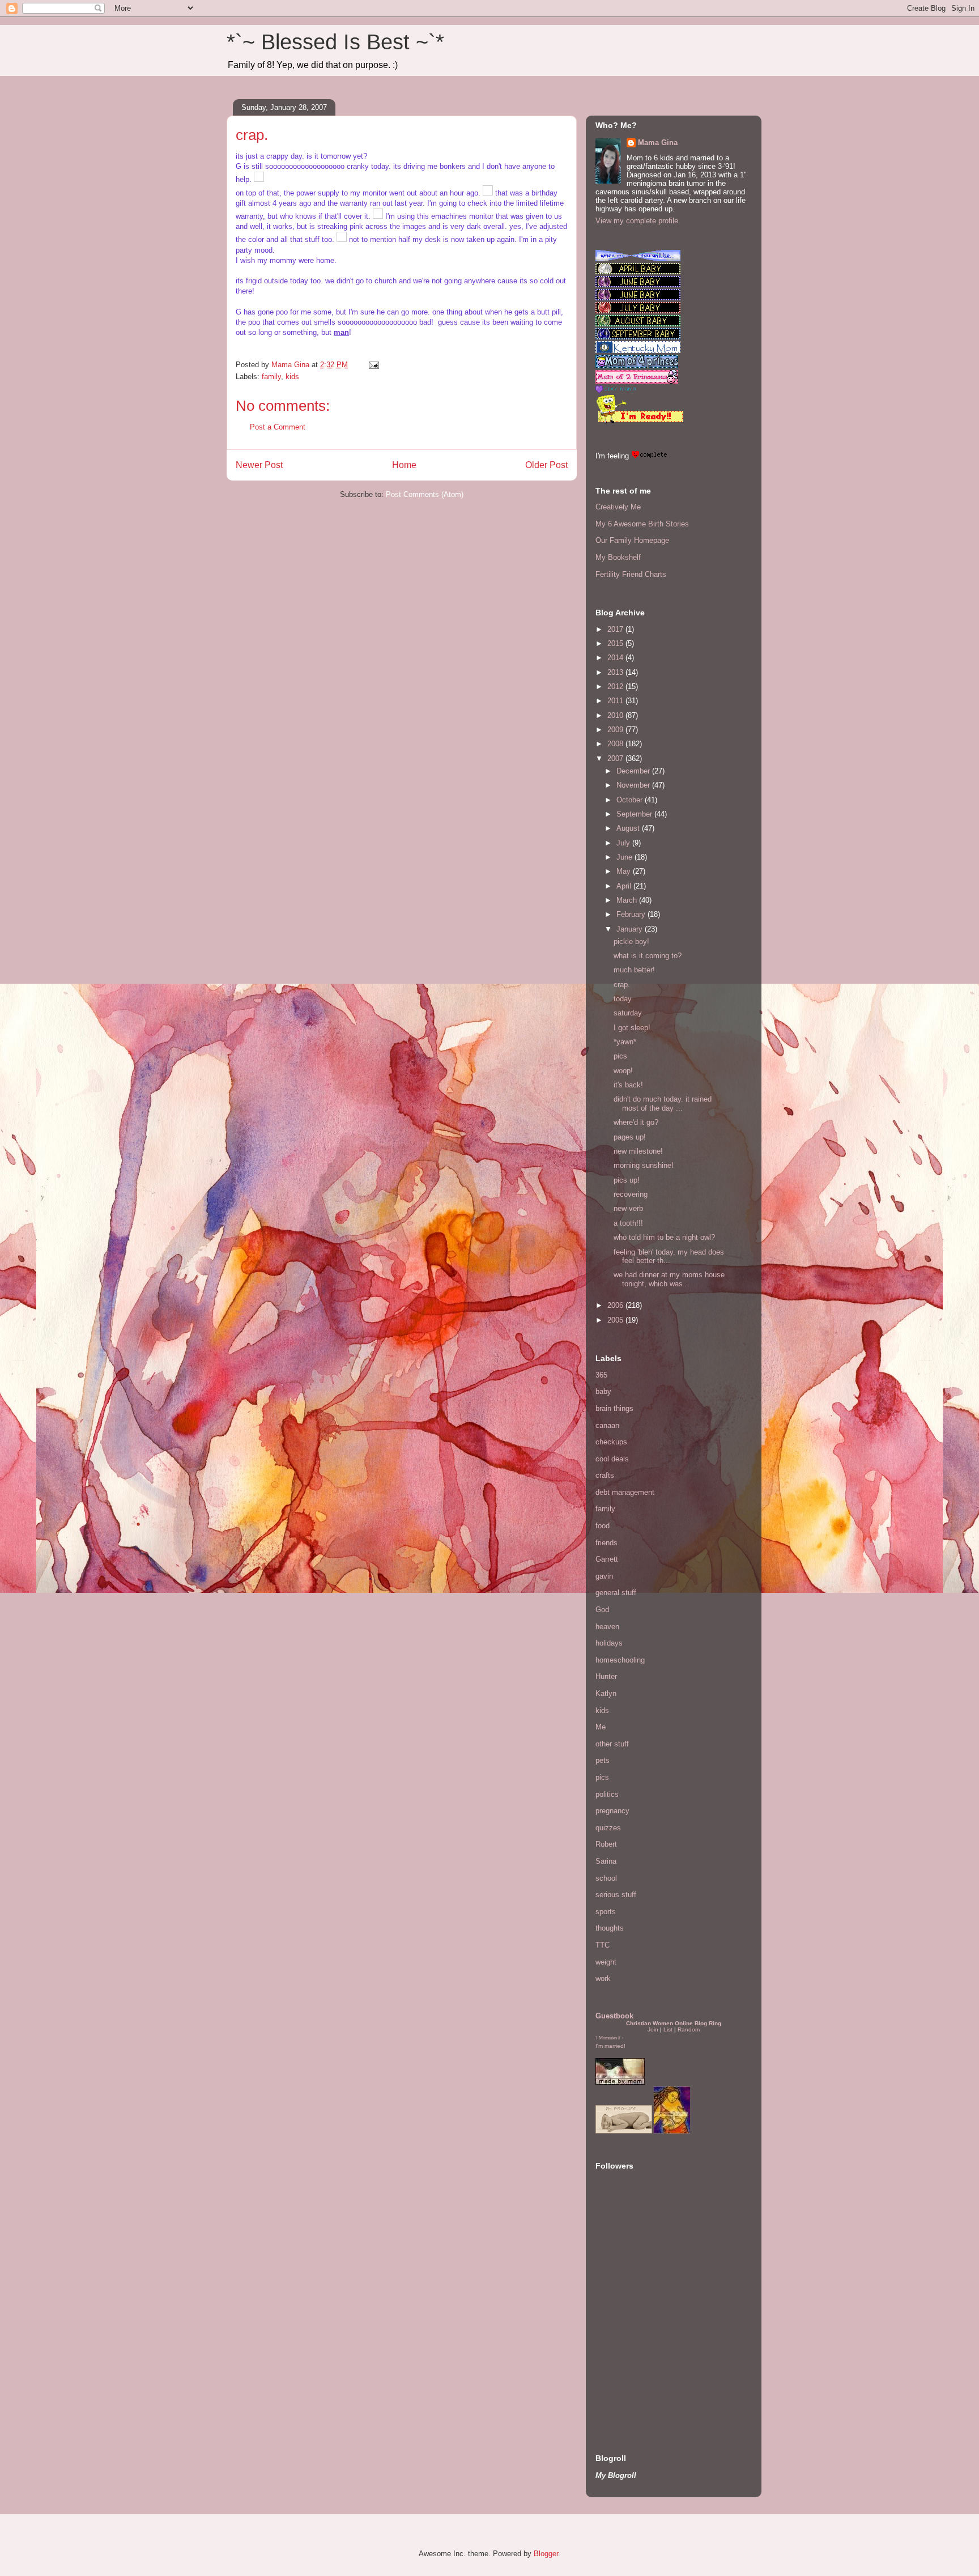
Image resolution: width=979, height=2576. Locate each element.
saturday (628, 1013)
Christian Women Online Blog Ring (674, 2023)
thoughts (610, 1928)
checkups (611, 1442)
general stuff (616, 1593)
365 (601, 1375)
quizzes (608, 1828)
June (625, 857)
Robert (606, 1844)
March (628, 900)
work (603, 1978)
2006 (616, 1305)
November (634, 785)
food (603, 1526)
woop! (623, 1071)
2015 (616, 643)
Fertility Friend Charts (631, 574)
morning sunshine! (644, 1165)
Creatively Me (618, 507)
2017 (616, 629)
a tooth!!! (628, 1223)
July (624, 843)
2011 (616, 701)
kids (292, 377)
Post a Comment (278, 427)
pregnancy (612, 1811)
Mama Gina (658, 143)
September (635, 814)
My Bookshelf (618, 557)
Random (689, 2029)
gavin (604, 1576)
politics (607, 1794)
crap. (622, 985)
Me (601, 1727)
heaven (607, 1627)
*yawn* (625, 1042)
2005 (616, 1320)
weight (606, 1962)
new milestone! (638, 1151)
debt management (625, 1492)
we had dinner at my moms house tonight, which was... (669, 1279)
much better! (634, 970)
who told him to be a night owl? (664, 1237)
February (632, 914)
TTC (603, 1945)
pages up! (630, 1137)
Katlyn (606, 1693)
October (631, 800)
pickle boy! (631, 941)
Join (653, 2029)
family (271, 377)
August (629, 828)
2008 (616, 744)
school (606, 1878)
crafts (605, 1475)
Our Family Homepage (632, 540)
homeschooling (620, 1660)
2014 (616, 658)
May (625, 871)
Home (404, 465)
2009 (616, 730)
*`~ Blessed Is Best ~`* (335, 42)
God (602, 1610)
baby (603, 1391)
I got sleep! (632, 1028)
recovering (631, 1194)
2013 (616, 672)
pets (603, 1760)
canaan (607, 1425)
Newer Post (259, 465)
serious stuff (616, 1895)
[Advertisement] (629, 2358)
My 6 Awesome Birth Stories (642, 524)
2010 (616, 715)
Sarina (606, 1861)
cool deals (612, 1459)
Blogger (546, 2554)
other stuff (612, 1744)
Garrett (607, 1559)
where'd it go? (636, 1122)
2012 (616, 686)
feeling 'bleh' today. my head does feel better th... (669, 1257)
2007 (616, 758)
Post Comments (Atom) (425, 494)
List (668, 2029)
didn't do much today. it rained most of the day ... (663, 1104)
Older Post (546, 465)
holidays (609, 1643)
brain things (614, 1408)
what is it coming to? (648, 956)
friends (606, 1543)
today (623, 999)
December (634, 771)
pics (620, 1056)
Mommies (608, 2038)
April (625, 886)
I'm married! (610, 2046)
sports (606, 1912)
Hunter (606, 1676)
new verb (628, 1208)
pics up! (627, 1180)
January (631, 929)
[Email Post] (373, 365)
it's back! (628, 1085)
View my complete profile (637, 221)
